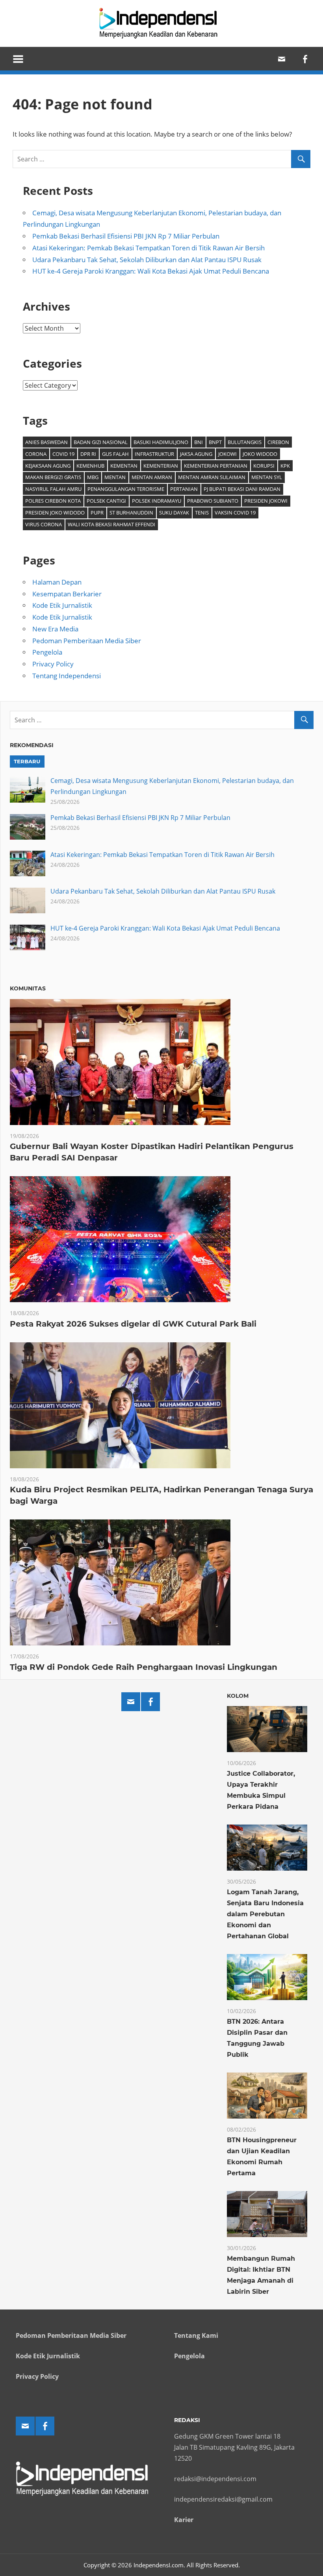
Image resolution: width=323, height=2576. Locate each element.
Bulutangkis (245, 442)
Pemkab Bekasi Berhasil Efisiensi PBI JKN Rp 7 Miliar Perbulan (126, 236)
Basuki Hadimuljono (161, 442)
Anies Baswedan (46, 442)
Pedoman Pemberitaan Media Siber (87, 641)
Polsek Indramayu (157, 501)
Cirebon (278, 442)
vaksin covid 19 (235, 513)
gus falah (115, 454)
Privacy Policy (53, 664)
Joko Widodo (260, 454)
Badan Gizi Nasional (101, 442)
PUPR (97, 513)
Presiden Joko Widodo (55, 513)
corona (36, 454)
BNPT (215, 442)
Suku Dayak (174, 513)
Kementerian (161, 466)
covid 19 (63, 454)
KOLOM (238, 1696)
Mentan (115, 477)
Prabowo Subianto (213, 501)
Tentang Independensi (67, 676)
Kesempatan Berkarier (67, 594)
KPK (285, 466)
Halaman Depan (57, 582)
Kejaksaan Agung (48, 466)
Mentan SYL (267, 477)
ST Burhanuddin (131, 513)
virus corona (44, 524)
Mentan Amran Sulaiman (212, 477)
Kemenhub (90, 466)
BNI (199, 442)
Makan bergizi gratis (53, 477)
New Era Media (55, 629)
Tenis (202, 513)
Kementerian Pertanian (216, 466)
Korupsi (264, 466)
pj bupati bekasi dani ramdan (242, 489)
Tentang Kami (196, 2335)
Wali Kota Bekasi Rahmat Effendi (111, 524)
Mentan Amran (152, 477)
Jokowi (227, 454)
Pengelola (47, 652)
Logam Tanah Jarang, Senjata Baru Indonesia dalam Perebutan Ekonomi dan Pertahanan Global (265, 1914)
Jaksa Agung (196, 454)
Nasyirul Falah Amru (53, 489)
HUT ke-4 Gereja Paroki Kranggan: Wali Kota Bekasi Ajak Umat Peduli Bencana (151, 271)
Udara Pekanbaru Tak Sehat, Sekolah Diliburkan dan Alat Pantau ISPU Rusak (147, 260)
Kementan (124, 466)
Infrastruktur (154, 454)
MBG (93, 477)
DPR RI (88, 454)
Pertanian (184, 489)
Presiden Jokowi (266, 501)
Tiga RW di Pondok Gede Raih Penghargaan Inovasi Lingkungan (144, 1667)
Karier (184, 2520)
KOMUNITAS (28, 988)
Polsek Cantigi (106, 501)
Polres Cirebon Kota (53, 501)
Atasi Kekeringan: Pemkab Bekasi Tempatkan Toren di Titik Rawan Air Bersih (149, 248)
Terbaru (27, 761)
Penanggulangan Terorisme (126, 489)
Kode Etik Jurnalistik (62, 605)
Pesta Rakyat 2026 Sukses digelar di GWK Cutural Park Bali (133, 1324)
